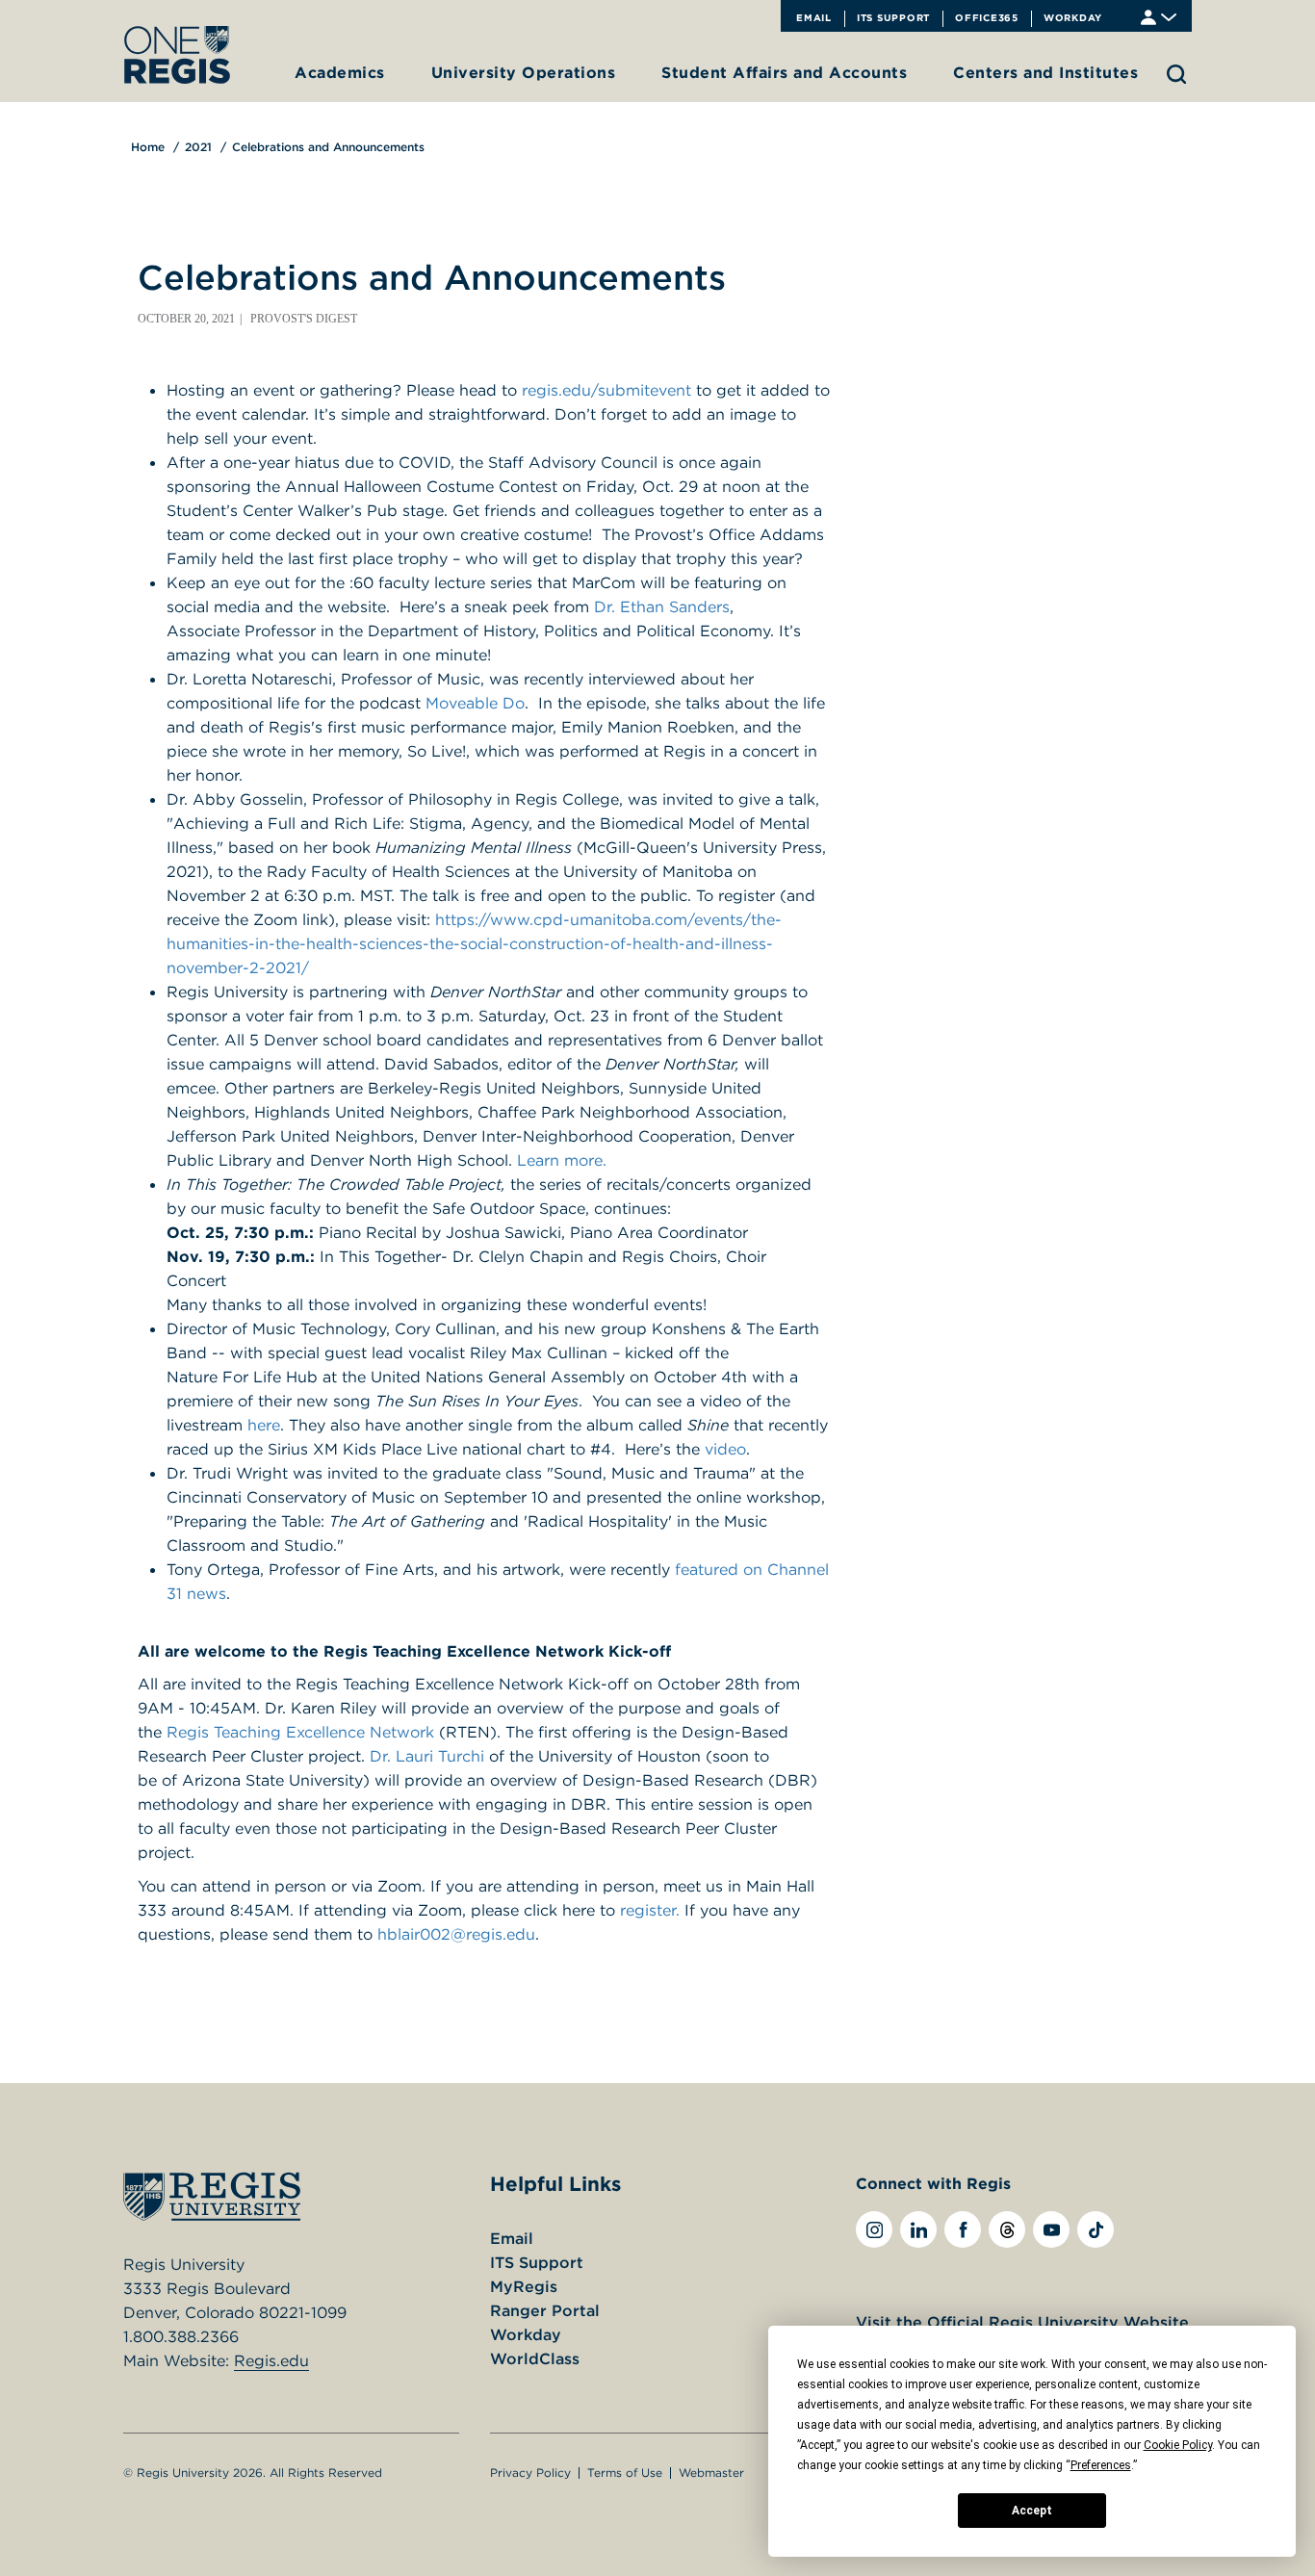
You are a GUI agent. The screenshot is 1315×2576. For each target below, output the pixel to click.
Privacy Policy (530, 2473)
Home (148, 147)
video (725, 1449)
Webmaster (711, 2473)
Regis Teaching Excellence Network (300, 1732)
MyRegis (524, 2286)
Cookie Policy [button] (1178, 2445)
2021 (198, 147)
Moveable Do (475, 703)
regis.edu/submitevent (606, 390)
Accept (1032, 2511)
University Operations (524, 72)
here (264, 1425)
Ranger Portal (545, 2310)
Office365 (987, 17)
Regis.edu (271, 2360)
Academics (340, 72)
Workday (1073, 17)
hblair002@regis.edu (456, 1934)
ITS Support (893, 17)
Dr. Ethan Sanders (662, 606)
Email (814, 17)
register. (650, 1910)
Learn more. (562, 1160)
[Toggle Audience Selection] (1159, 16)
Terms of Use (625, 2473)
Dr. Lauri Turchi (425, 1756)
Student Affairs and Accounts (784, 72)
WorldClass (535, 2358)
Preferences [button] (1101, 2465)
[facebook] (963, 2229)
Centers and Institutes (1045, 72)
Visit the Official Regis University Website (1022, 2322)
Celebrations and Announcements (328, 147)
